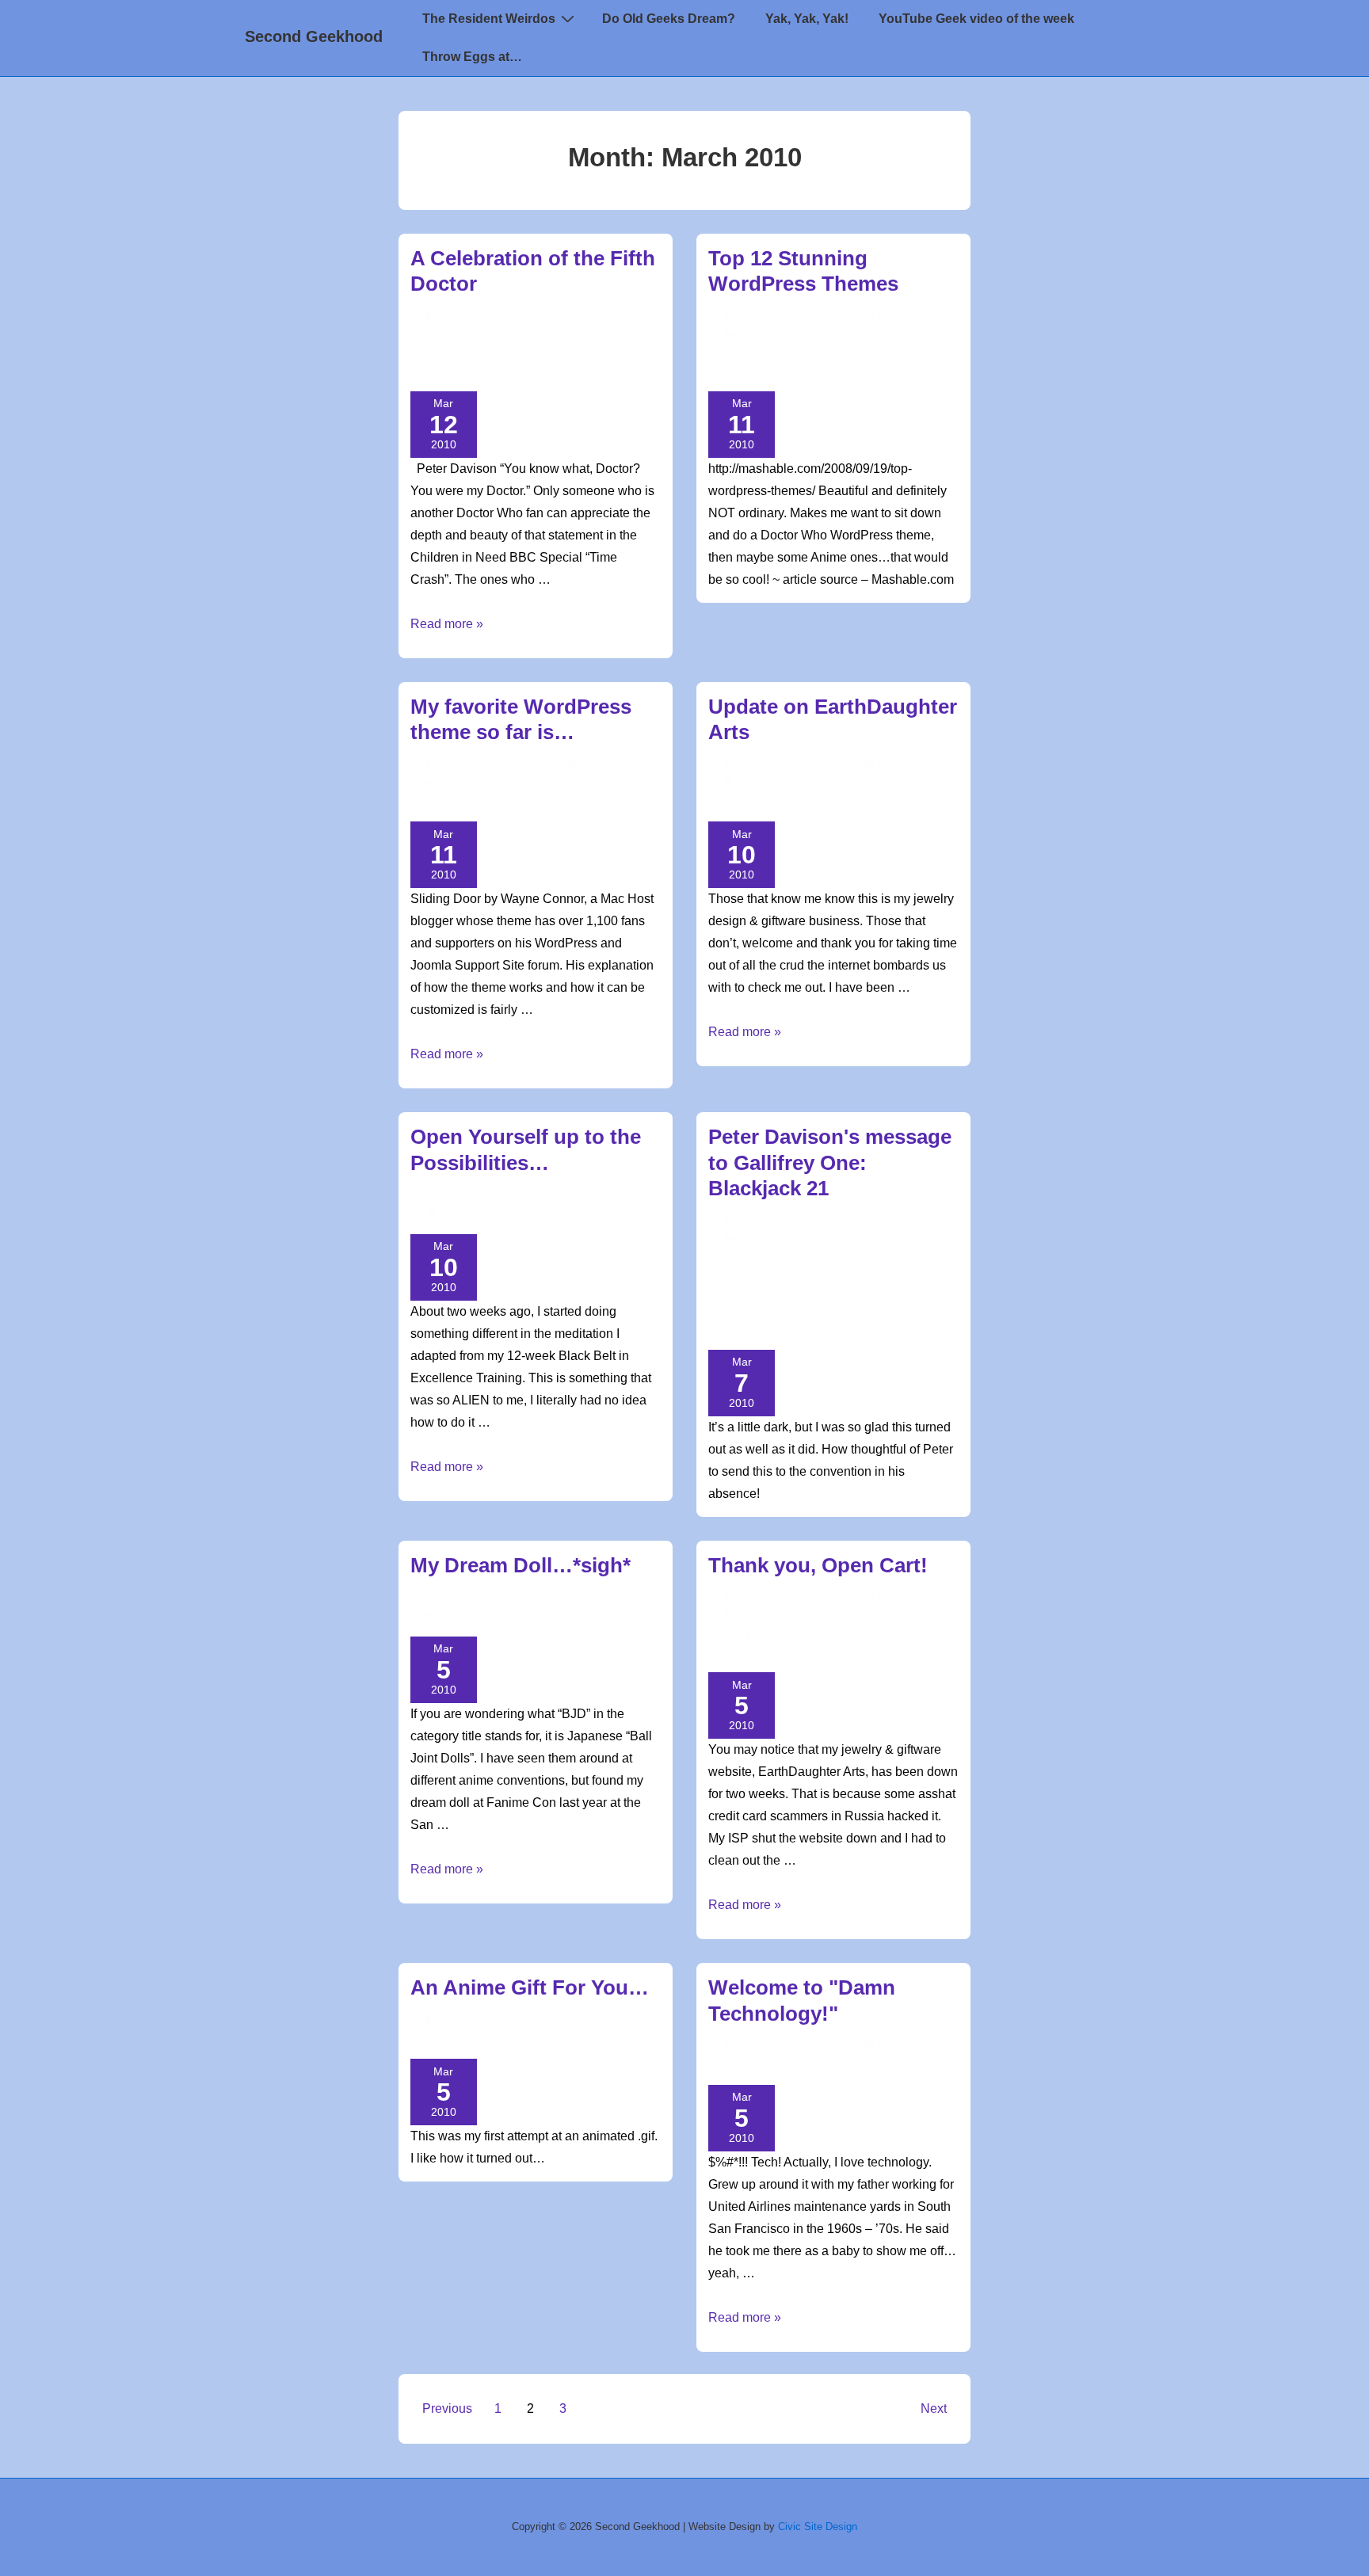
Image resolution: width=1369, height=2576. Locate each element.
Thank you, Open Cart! (818, 1565)
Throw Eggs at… (472, 57)
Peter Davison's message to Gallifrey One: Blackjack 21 (830, 1162)
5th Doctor (509, 352)
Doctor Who (529, 335)
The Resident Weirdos (489, 19)
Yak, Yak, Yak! (807, 19)
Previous (447, 2408)
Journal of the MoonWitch (568, 1214)
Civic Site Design (818, 2526)
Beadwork (822, 783)
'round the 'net (834, 335)
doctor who (578, 352)
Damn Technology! (844, 2064)
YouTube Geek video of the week (976, 19)
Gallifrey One (883, 1257)
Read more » (447, 624)
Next (934, 2408)
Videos (848, 1275)
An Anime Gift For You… (530, 1987)
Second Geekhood (314, 36)
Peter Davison (605, 335)
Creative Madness (842, 1239)
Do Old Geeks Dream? (669, 19)
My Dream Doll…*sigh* (521, 1565)
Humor (726, 1275)
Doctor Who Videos (788, 1257)
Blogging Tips (916, 335)
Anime (510, 1616)
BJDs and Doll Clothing (593, 1616)
